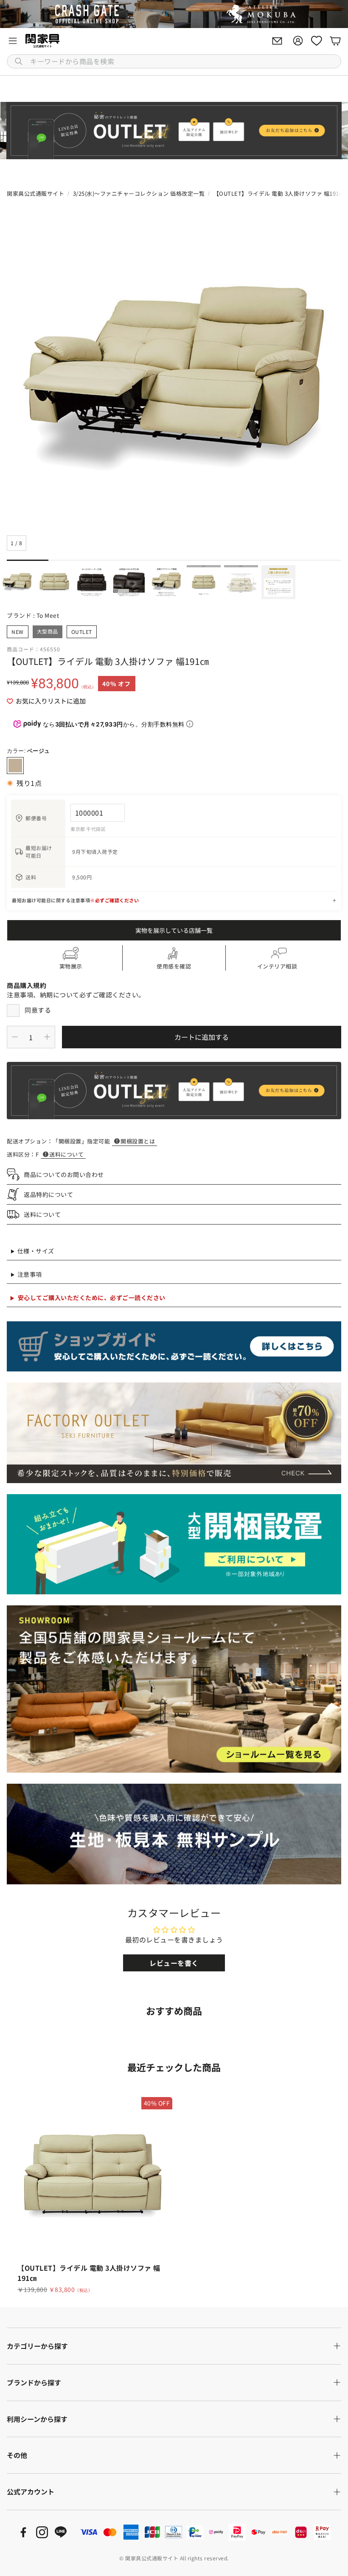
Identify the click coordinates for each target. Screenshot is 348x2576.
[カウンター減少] (15, 1037)
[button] (174, 61)
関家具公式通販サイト (35, 193)
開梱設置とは (138, 1141)
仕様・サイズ (36, 1251)
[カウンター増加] (47, 1037)
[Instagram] (42, 2532)
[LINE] (61, 2532)
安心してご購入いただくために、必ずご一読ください (92, 1298)
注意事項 (30, 1274)
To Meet (48, 615)
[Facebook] (23, 2532)
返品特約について (48, 1194)
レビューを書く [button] (174, 1963)
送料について (66, 1154)
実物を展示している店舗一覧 (174, 930)
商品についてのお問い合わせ (64, 1174)
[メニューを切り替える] (13, 41)
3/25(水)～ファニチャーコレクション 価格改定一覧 (139, 193)
